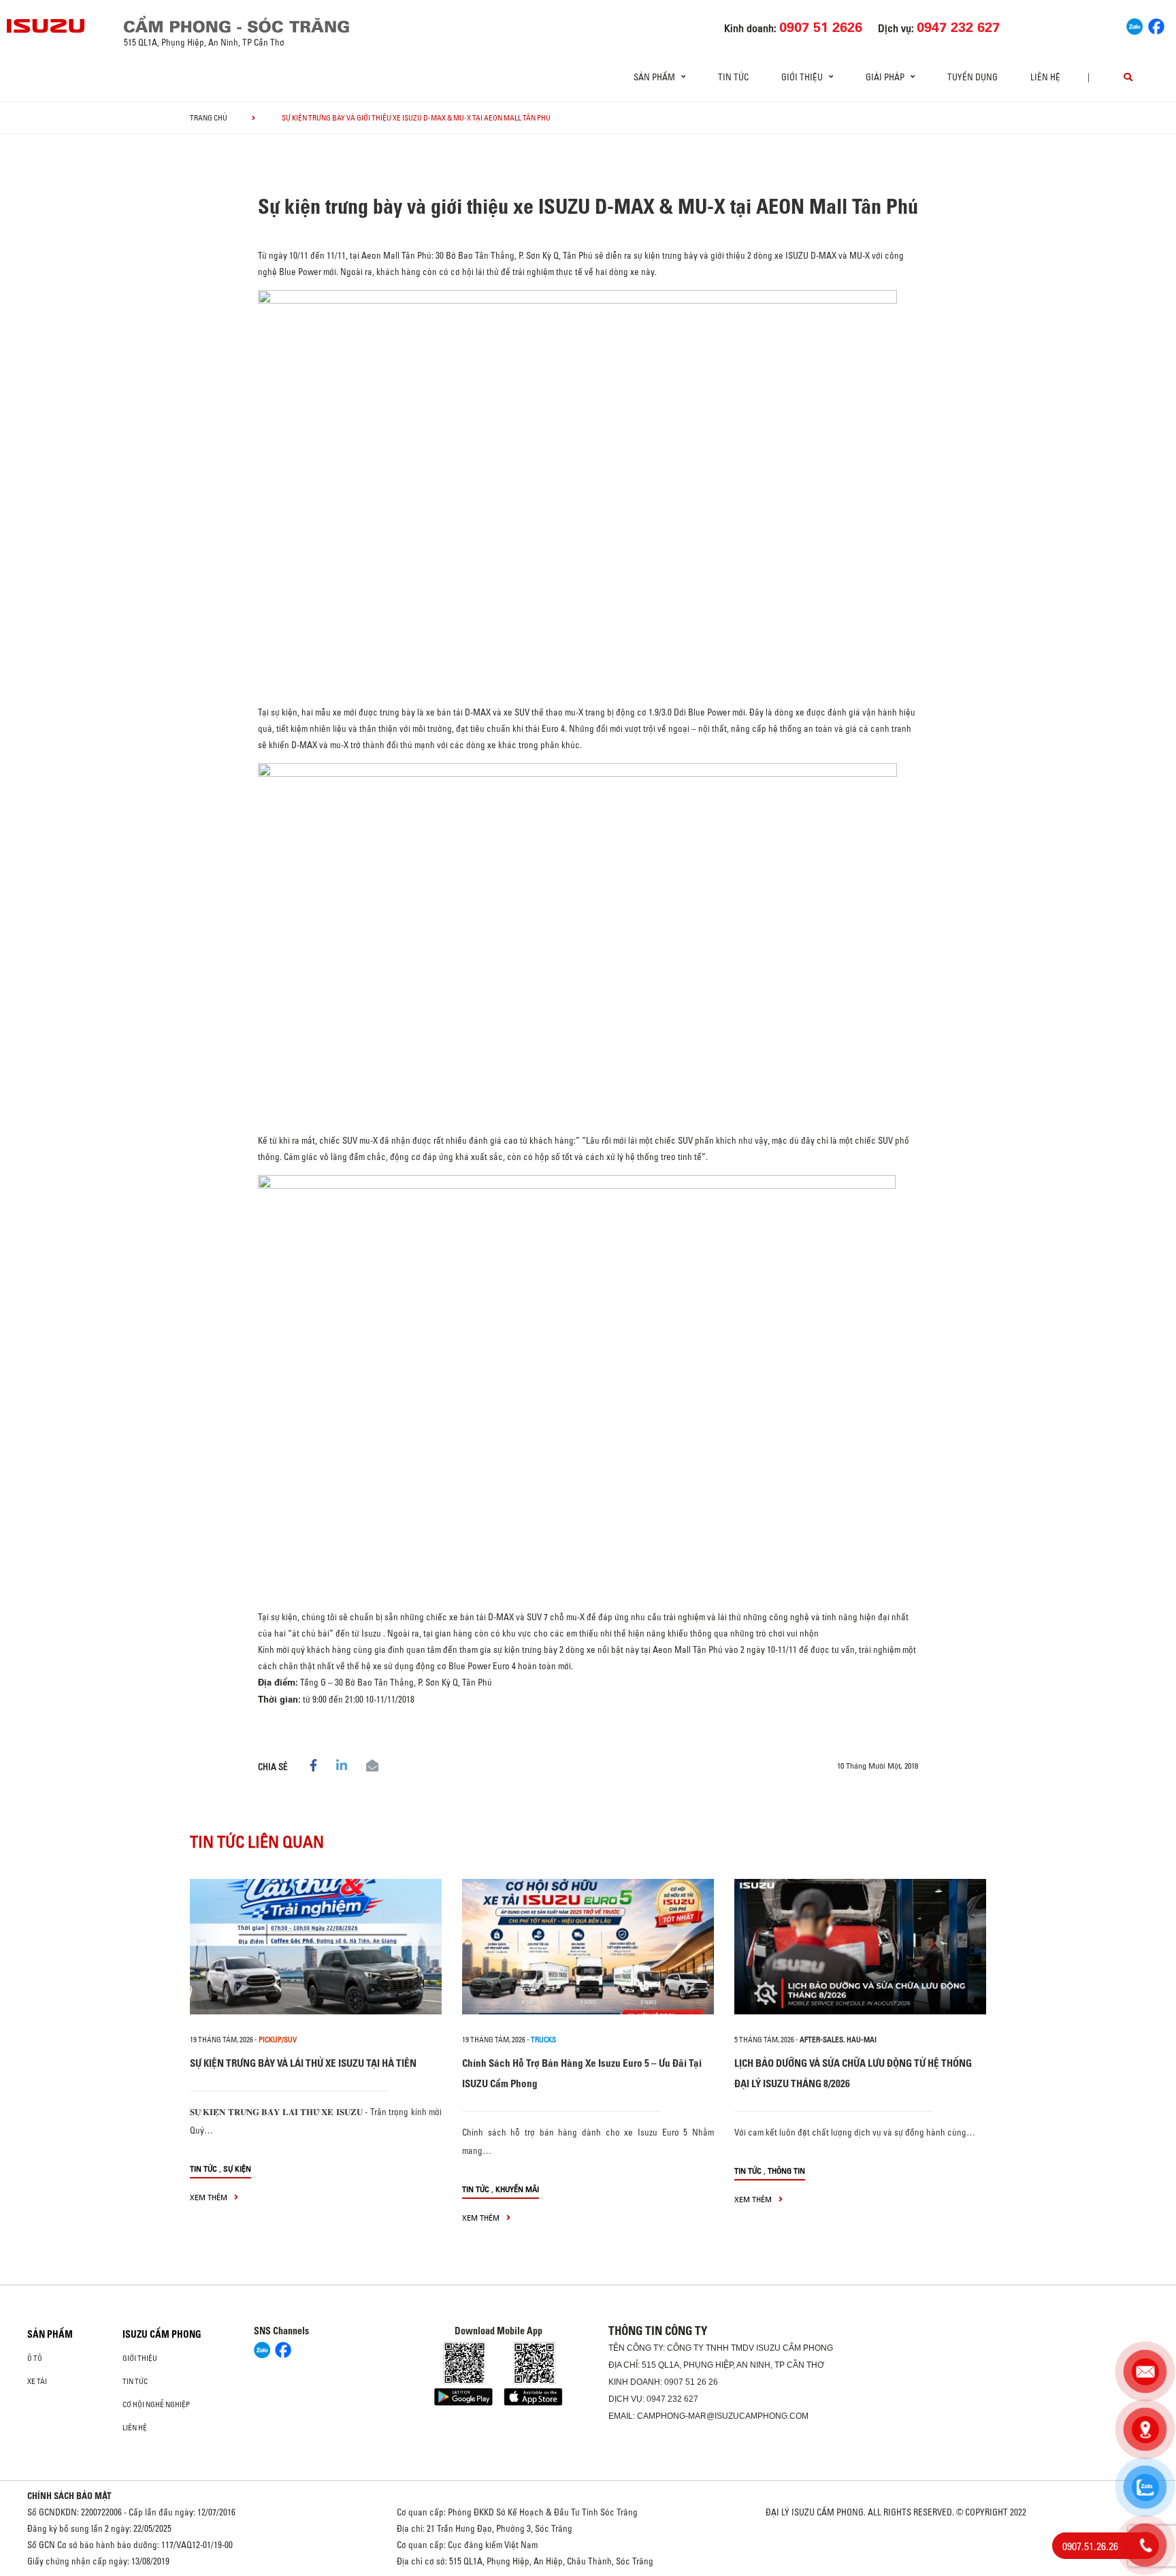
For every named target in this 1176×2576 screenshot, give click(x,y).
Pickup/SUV (278, 2040)
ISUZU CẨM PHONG (162, 2334)
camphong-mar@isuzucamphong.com (723, 2416)
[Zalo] (1134, 25)
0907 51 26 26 (691, 2382)
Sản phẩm (50, 2334)
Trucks (543, 2040)
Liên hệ (1045, 77)
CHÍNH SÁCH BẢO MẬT (69, 2496)
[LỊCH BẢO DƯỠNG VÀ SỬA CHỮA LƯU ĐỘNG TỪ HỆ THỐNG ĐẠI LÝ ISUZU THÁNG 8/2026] (860, 1947)
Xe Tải (37, 2381)
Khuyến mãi (517, 2189)
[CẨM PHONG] (46, 26)
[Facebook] (1156, 25)
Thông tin (786, 2171)
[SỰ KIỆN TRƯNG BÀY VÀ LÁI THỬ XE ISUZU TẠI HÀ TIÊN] (316, 1947)
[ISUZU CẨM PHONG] (299, 24)
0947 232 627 (672, 2399)
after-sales (821, 2040)
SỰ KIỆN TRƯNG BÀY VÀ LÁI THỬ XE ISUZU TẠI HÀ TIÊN (303, 2063)
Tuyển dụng (973, 77)
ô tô (35, 2358)
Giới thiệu (140, 2358)
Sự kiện (237, 2169)
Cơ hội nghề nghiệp (156, 2404)
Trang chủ (209, 118)
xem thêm (210, 2197)
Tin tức (733, 77)
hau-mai (862, 2040)
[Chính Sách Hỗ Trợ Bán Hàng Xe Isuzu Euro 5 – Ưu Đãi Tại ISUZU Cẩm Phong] (588, 1947)
